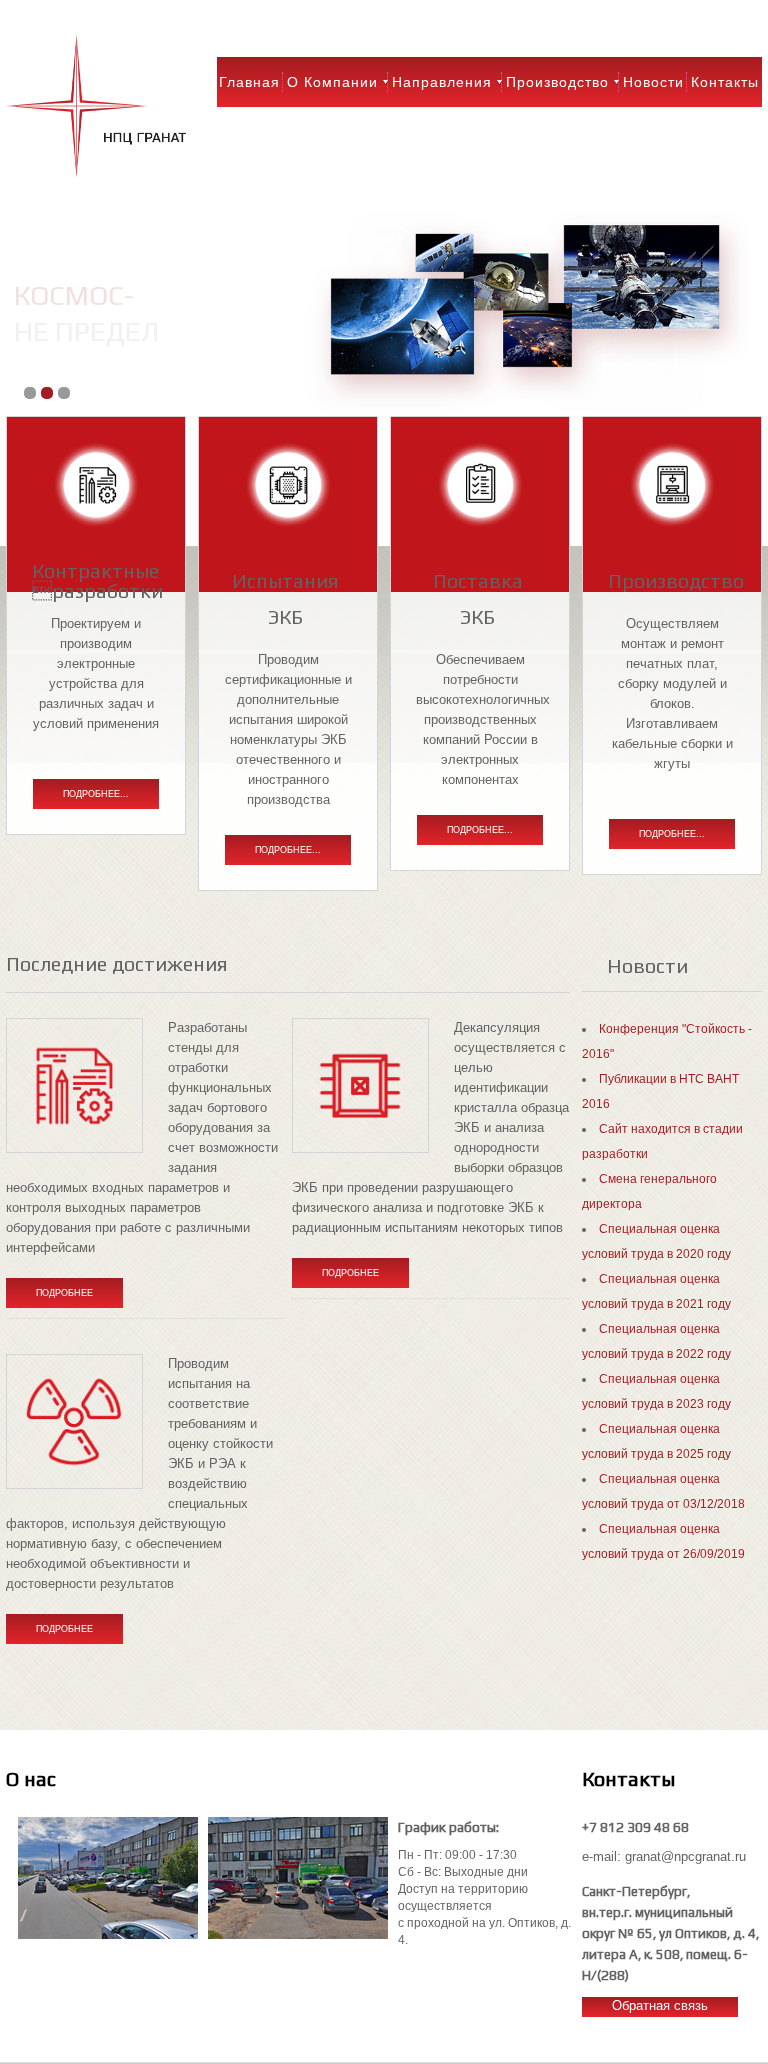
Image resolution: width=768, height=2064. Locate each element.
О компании (332, 82)
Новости (653, 82)
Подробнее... (96, 794)
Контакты (725, 82)
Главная (249, 82)
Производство (557, 82)
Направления (442, 82)
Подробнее (64, 1293)
